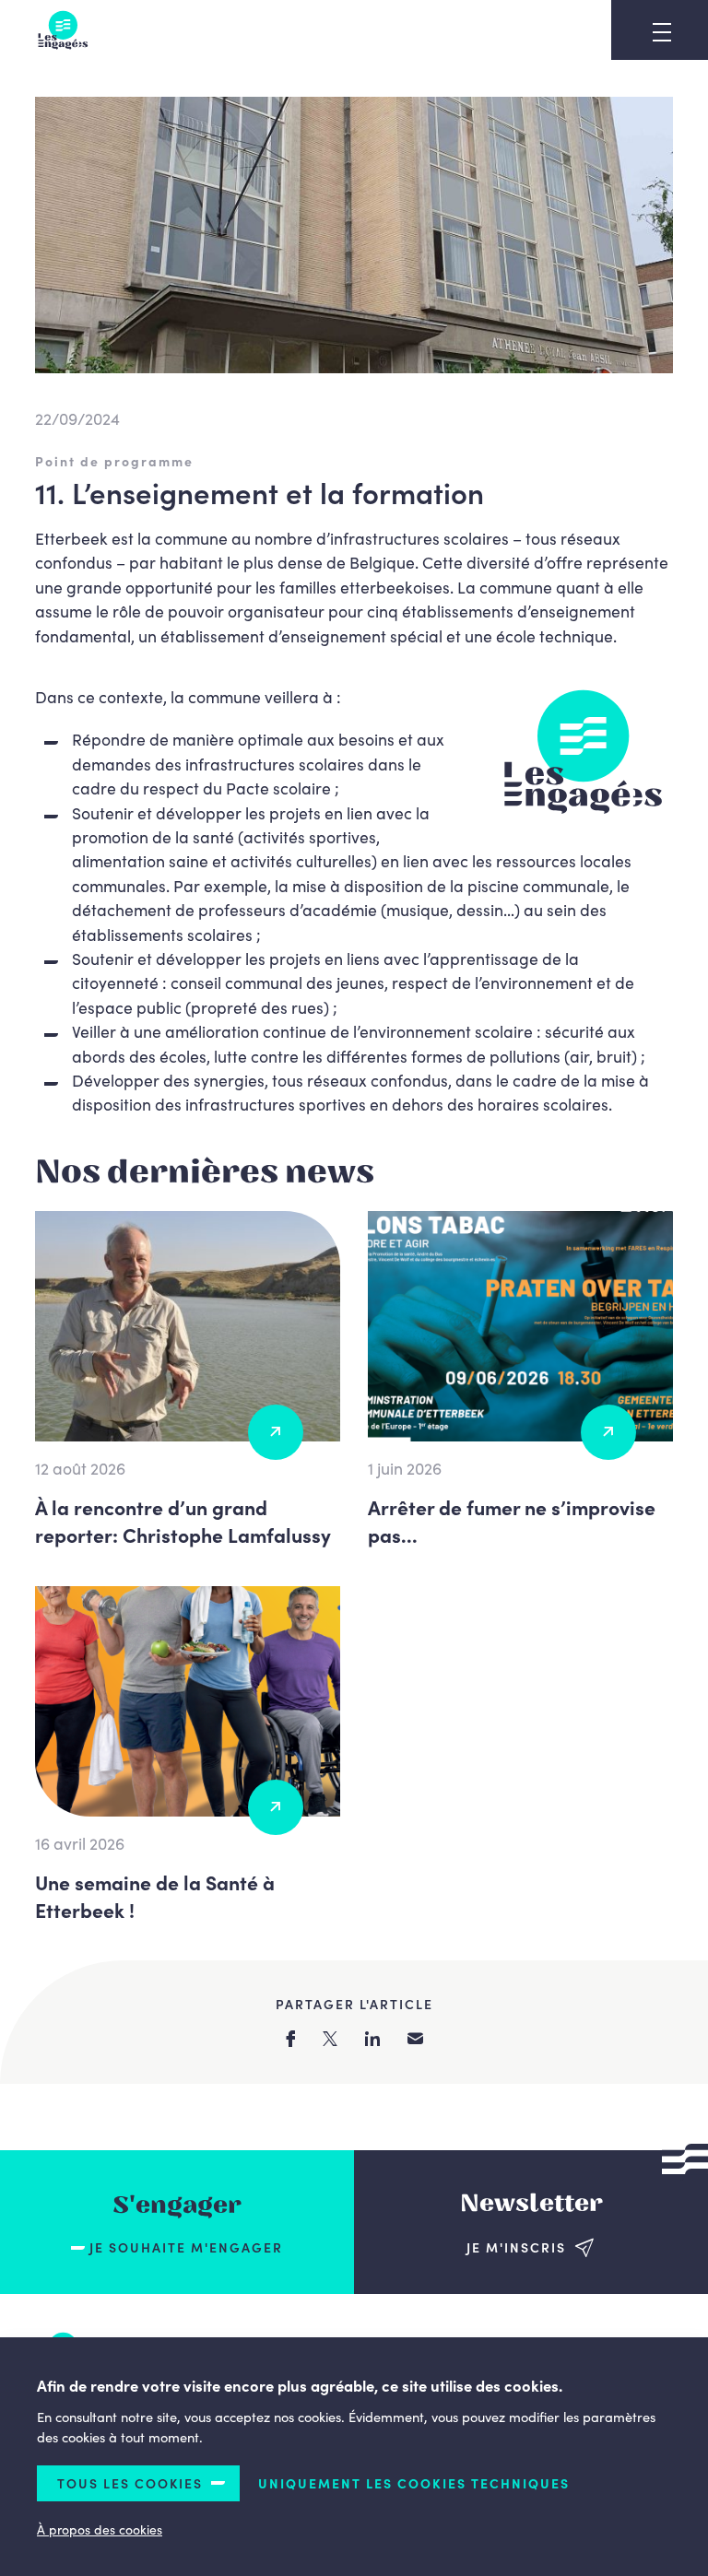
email (415, 2038)
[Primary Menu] (662, 32)
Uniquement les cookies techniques (414, 2483)
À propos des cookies (100, 2529)
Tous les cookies (130, 2483)
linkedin (372, 2039)
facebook (290, 2039)
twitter (330, 2039)
